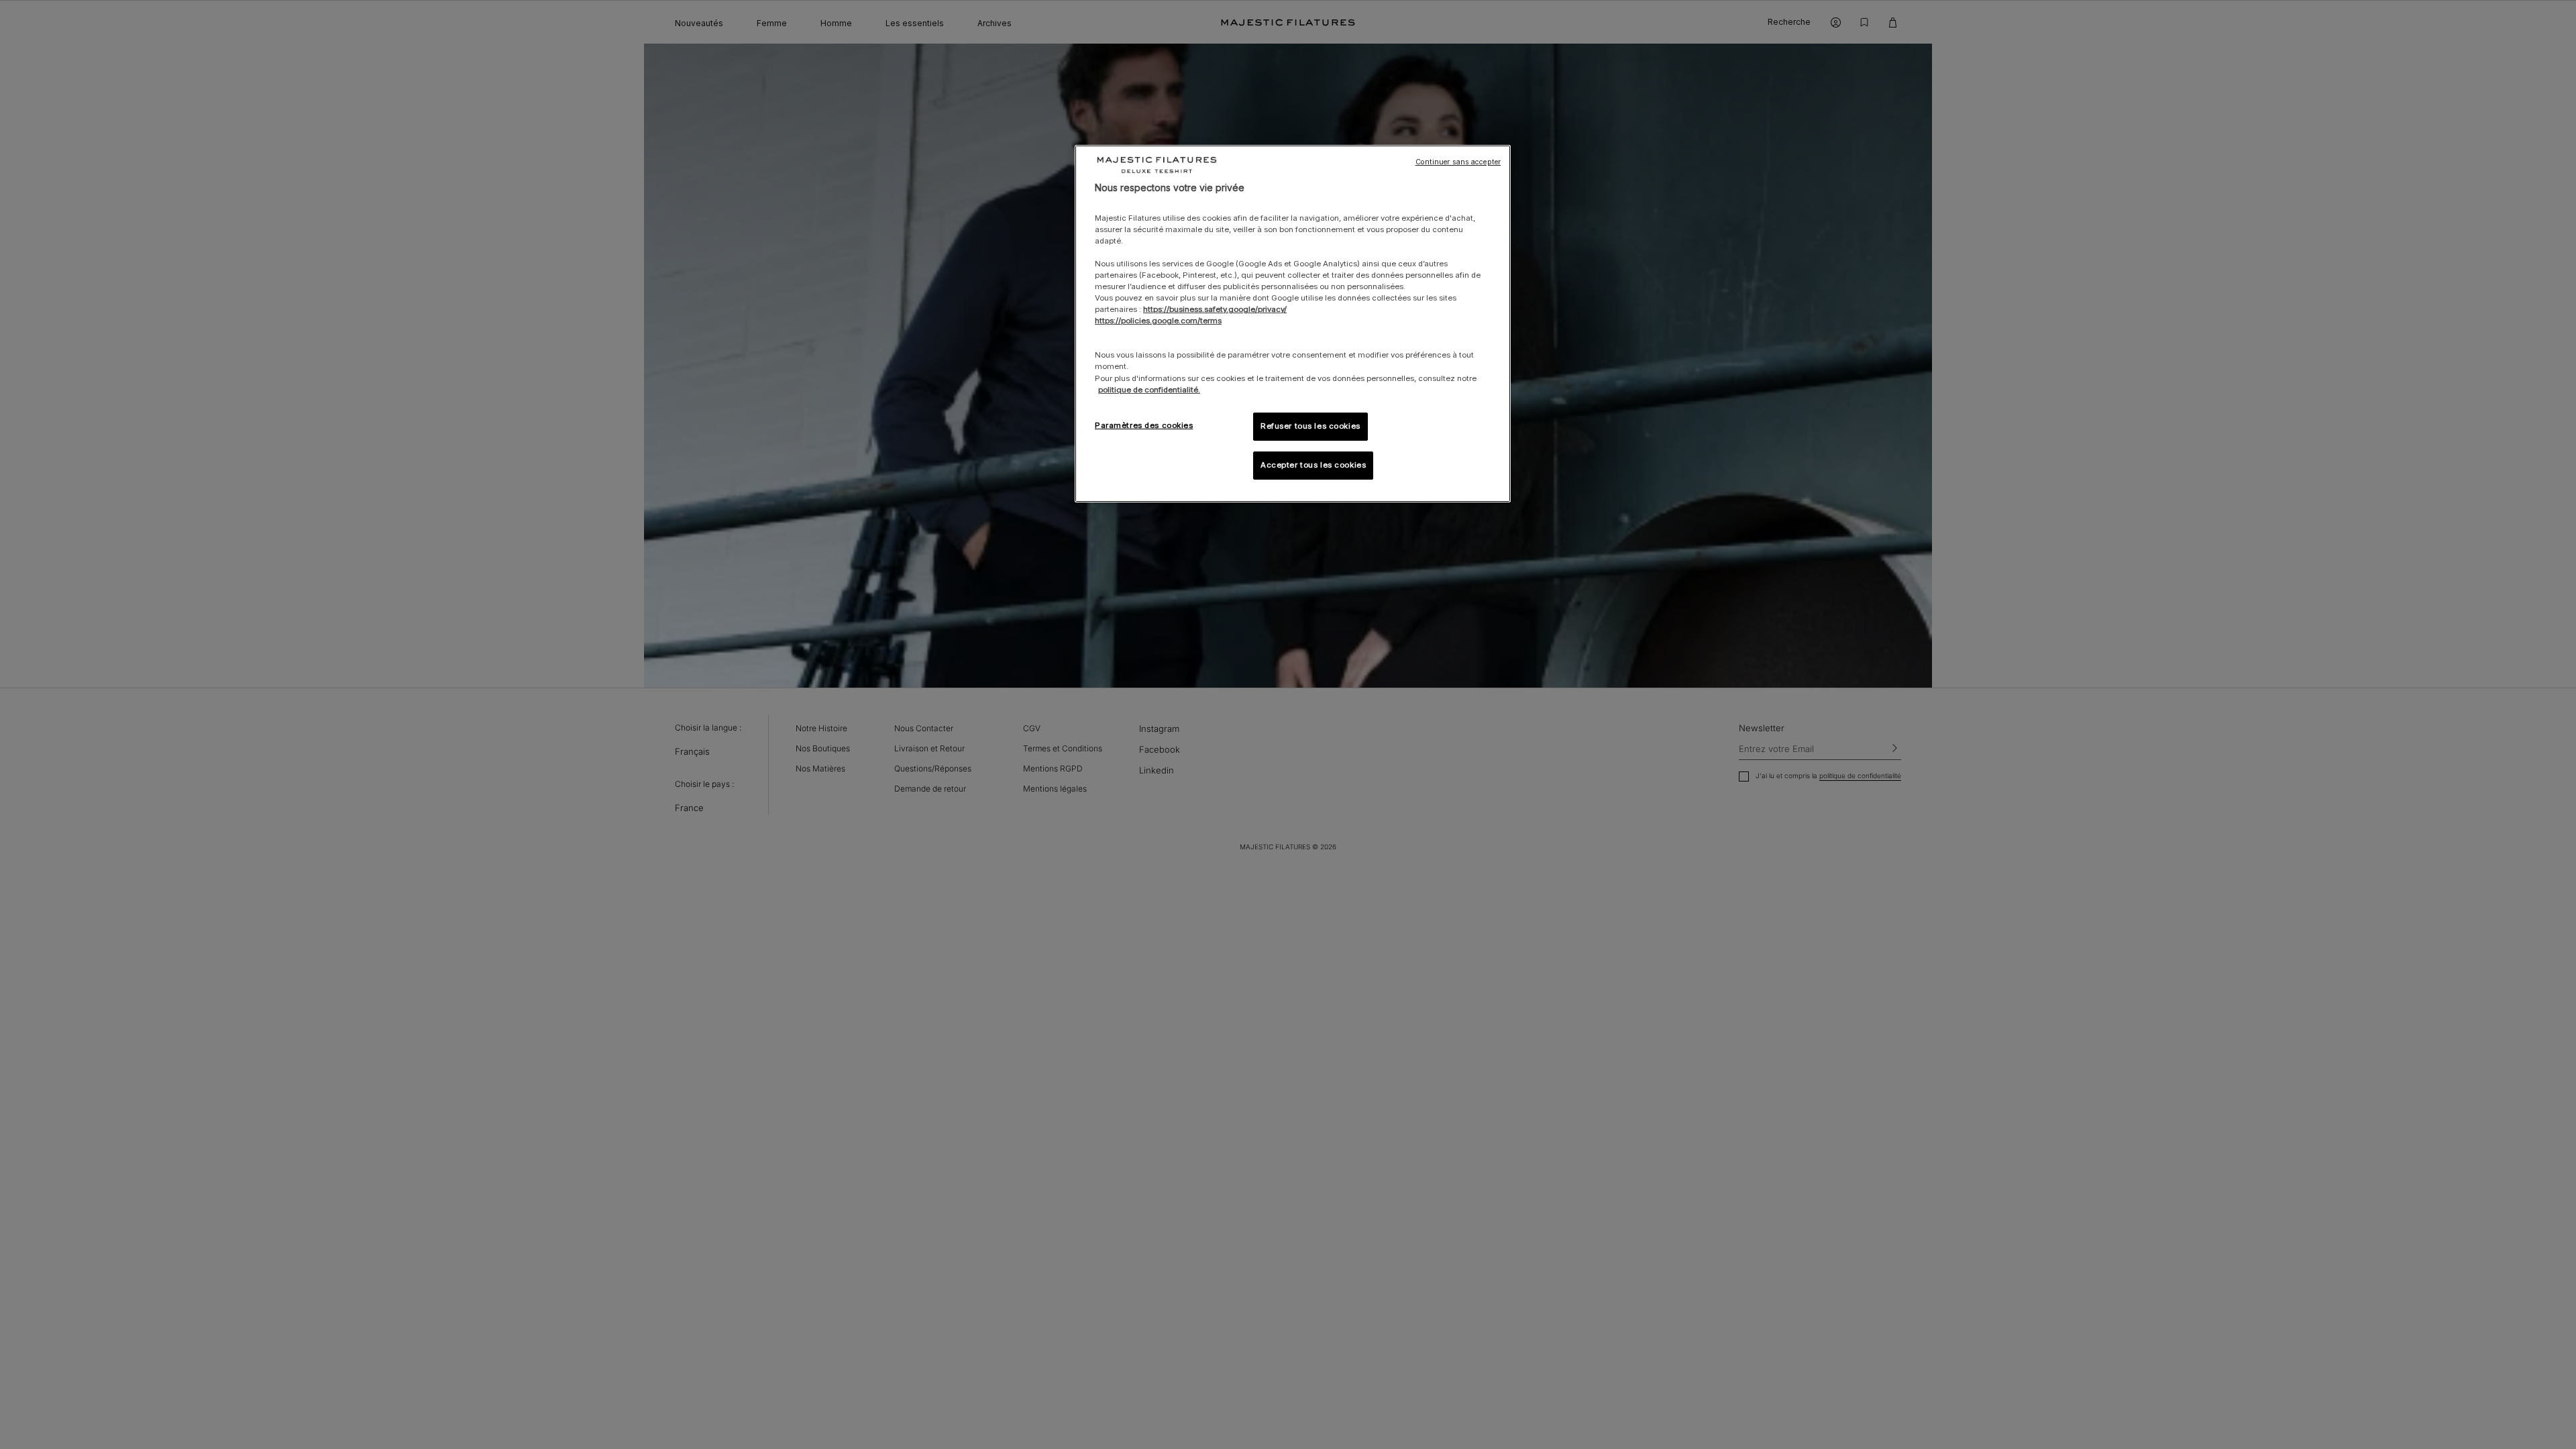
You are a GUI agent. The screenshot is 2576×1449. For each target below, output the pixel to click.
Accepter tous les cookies (1313, 465)
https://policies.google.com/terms (1158, 321)
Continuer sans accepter (1458, 162)
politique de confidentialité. (1149, 390)
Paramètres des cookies (1144, 425)
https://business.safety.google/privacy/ (1215, 309)
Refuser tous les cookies (1310, 426)
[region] (1293, 324)
